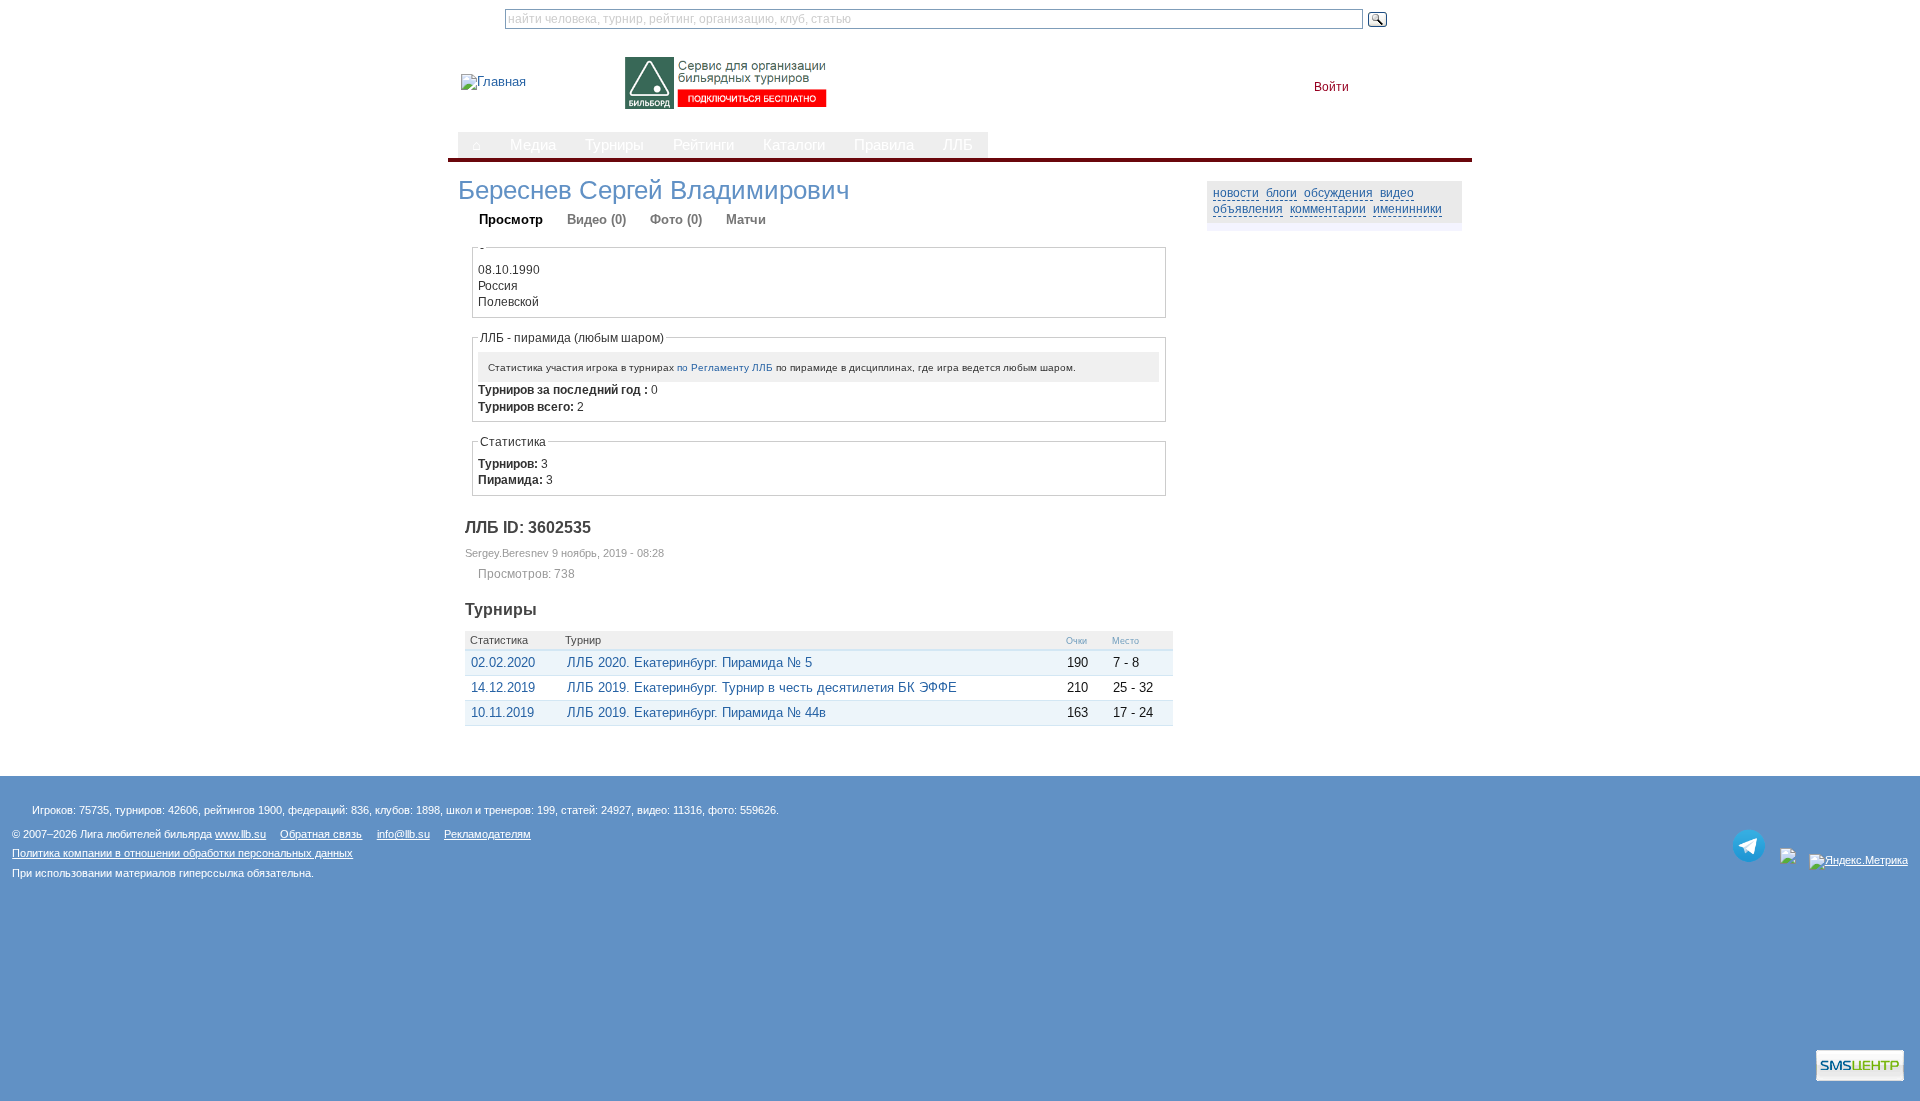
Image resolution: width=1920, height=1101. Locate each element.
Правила (884, 145)
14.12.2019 (503, 687)
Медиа (533, 145)
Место (1125, 641)
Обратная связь (321, 834)
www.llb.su (240, 834)
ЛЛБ (958, 145)
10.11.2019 (502, 712)
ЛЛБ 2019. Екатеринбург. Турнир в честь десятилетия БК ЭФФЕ (762, 687)
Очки (1076, 641)
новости (1236, 193)
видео (1397, 193)
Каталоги (794, 145)
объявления (1248, 209)
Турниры (614, 145)
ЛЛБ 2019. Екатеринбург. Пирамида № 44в (696, 712)
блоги (1281, 193)
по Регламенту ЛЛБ (725, 367)
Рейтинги (703, 145)
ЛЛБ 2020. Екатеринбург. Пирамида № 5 (689, 662)
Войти (1331, 87)
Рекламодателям (487, 834)
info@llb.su (403, 834)
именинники (1407, 209)
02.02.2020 (503, 662)
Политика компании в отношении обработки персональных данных (182, 853)
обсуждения (1338, 193)
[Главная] (493, 81)
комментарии (1328, 209)
